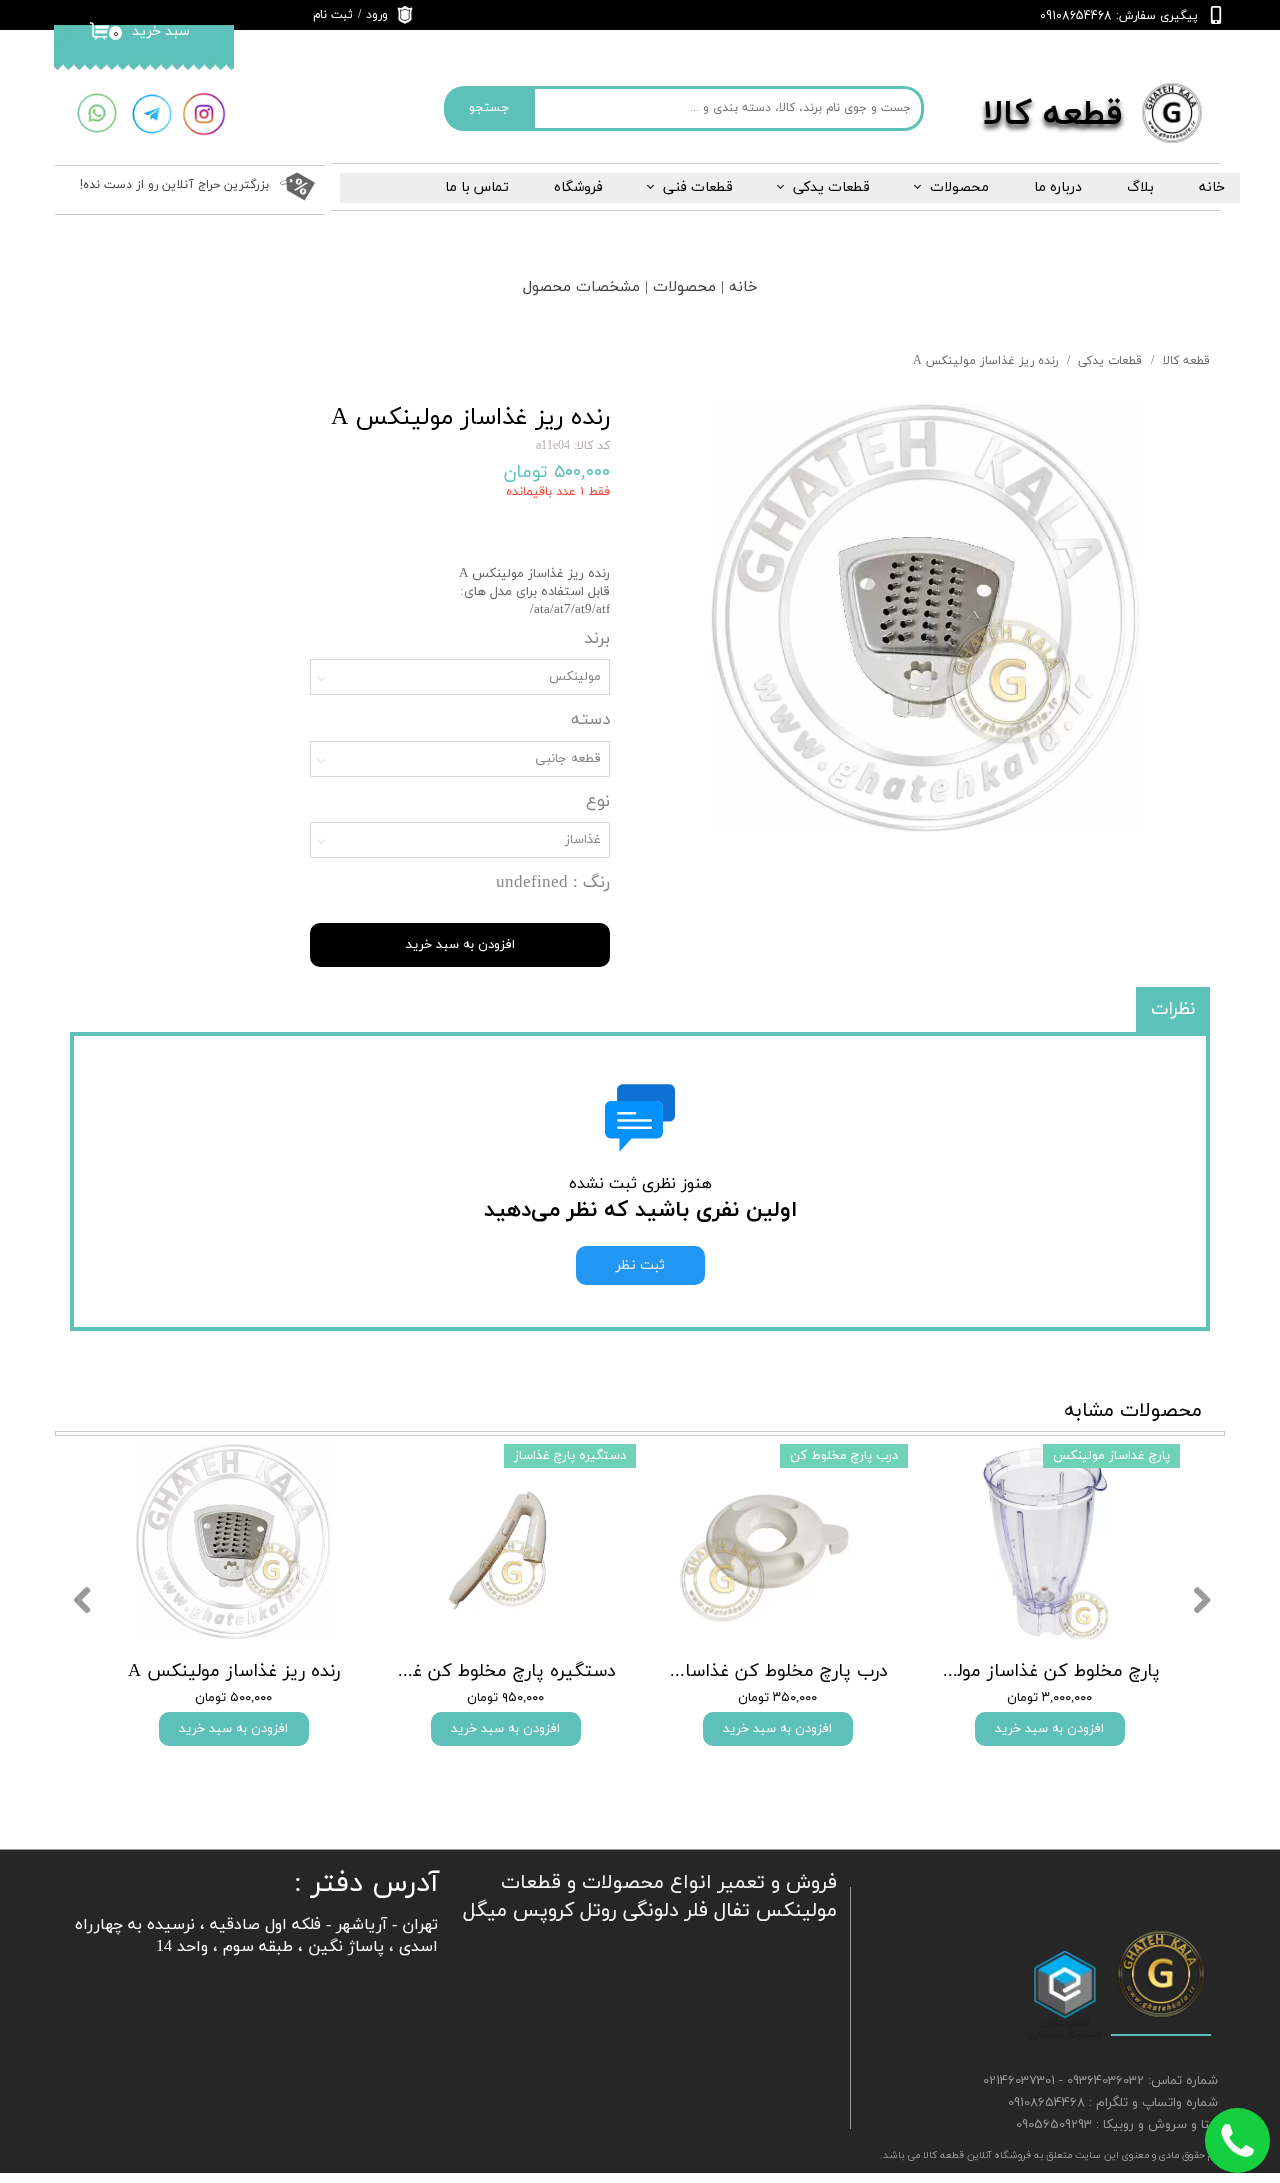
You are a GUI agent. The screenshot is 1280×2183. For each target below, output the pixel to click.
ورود (377, 15)
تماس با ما (477, 187)
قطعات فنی (698, 187)
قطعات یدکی (831, 187)
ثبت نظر (640, 1265)
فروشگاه (578, 187)
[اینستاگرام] (204, 114)
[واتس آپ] (96, 113)
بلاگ (1140, 187)
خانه (1212, 187)
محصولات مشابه (1133, 1411)
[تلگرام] (151, 114)
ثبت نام (333, 15)
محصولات (959, 187)
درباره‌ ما (1058, 187)
